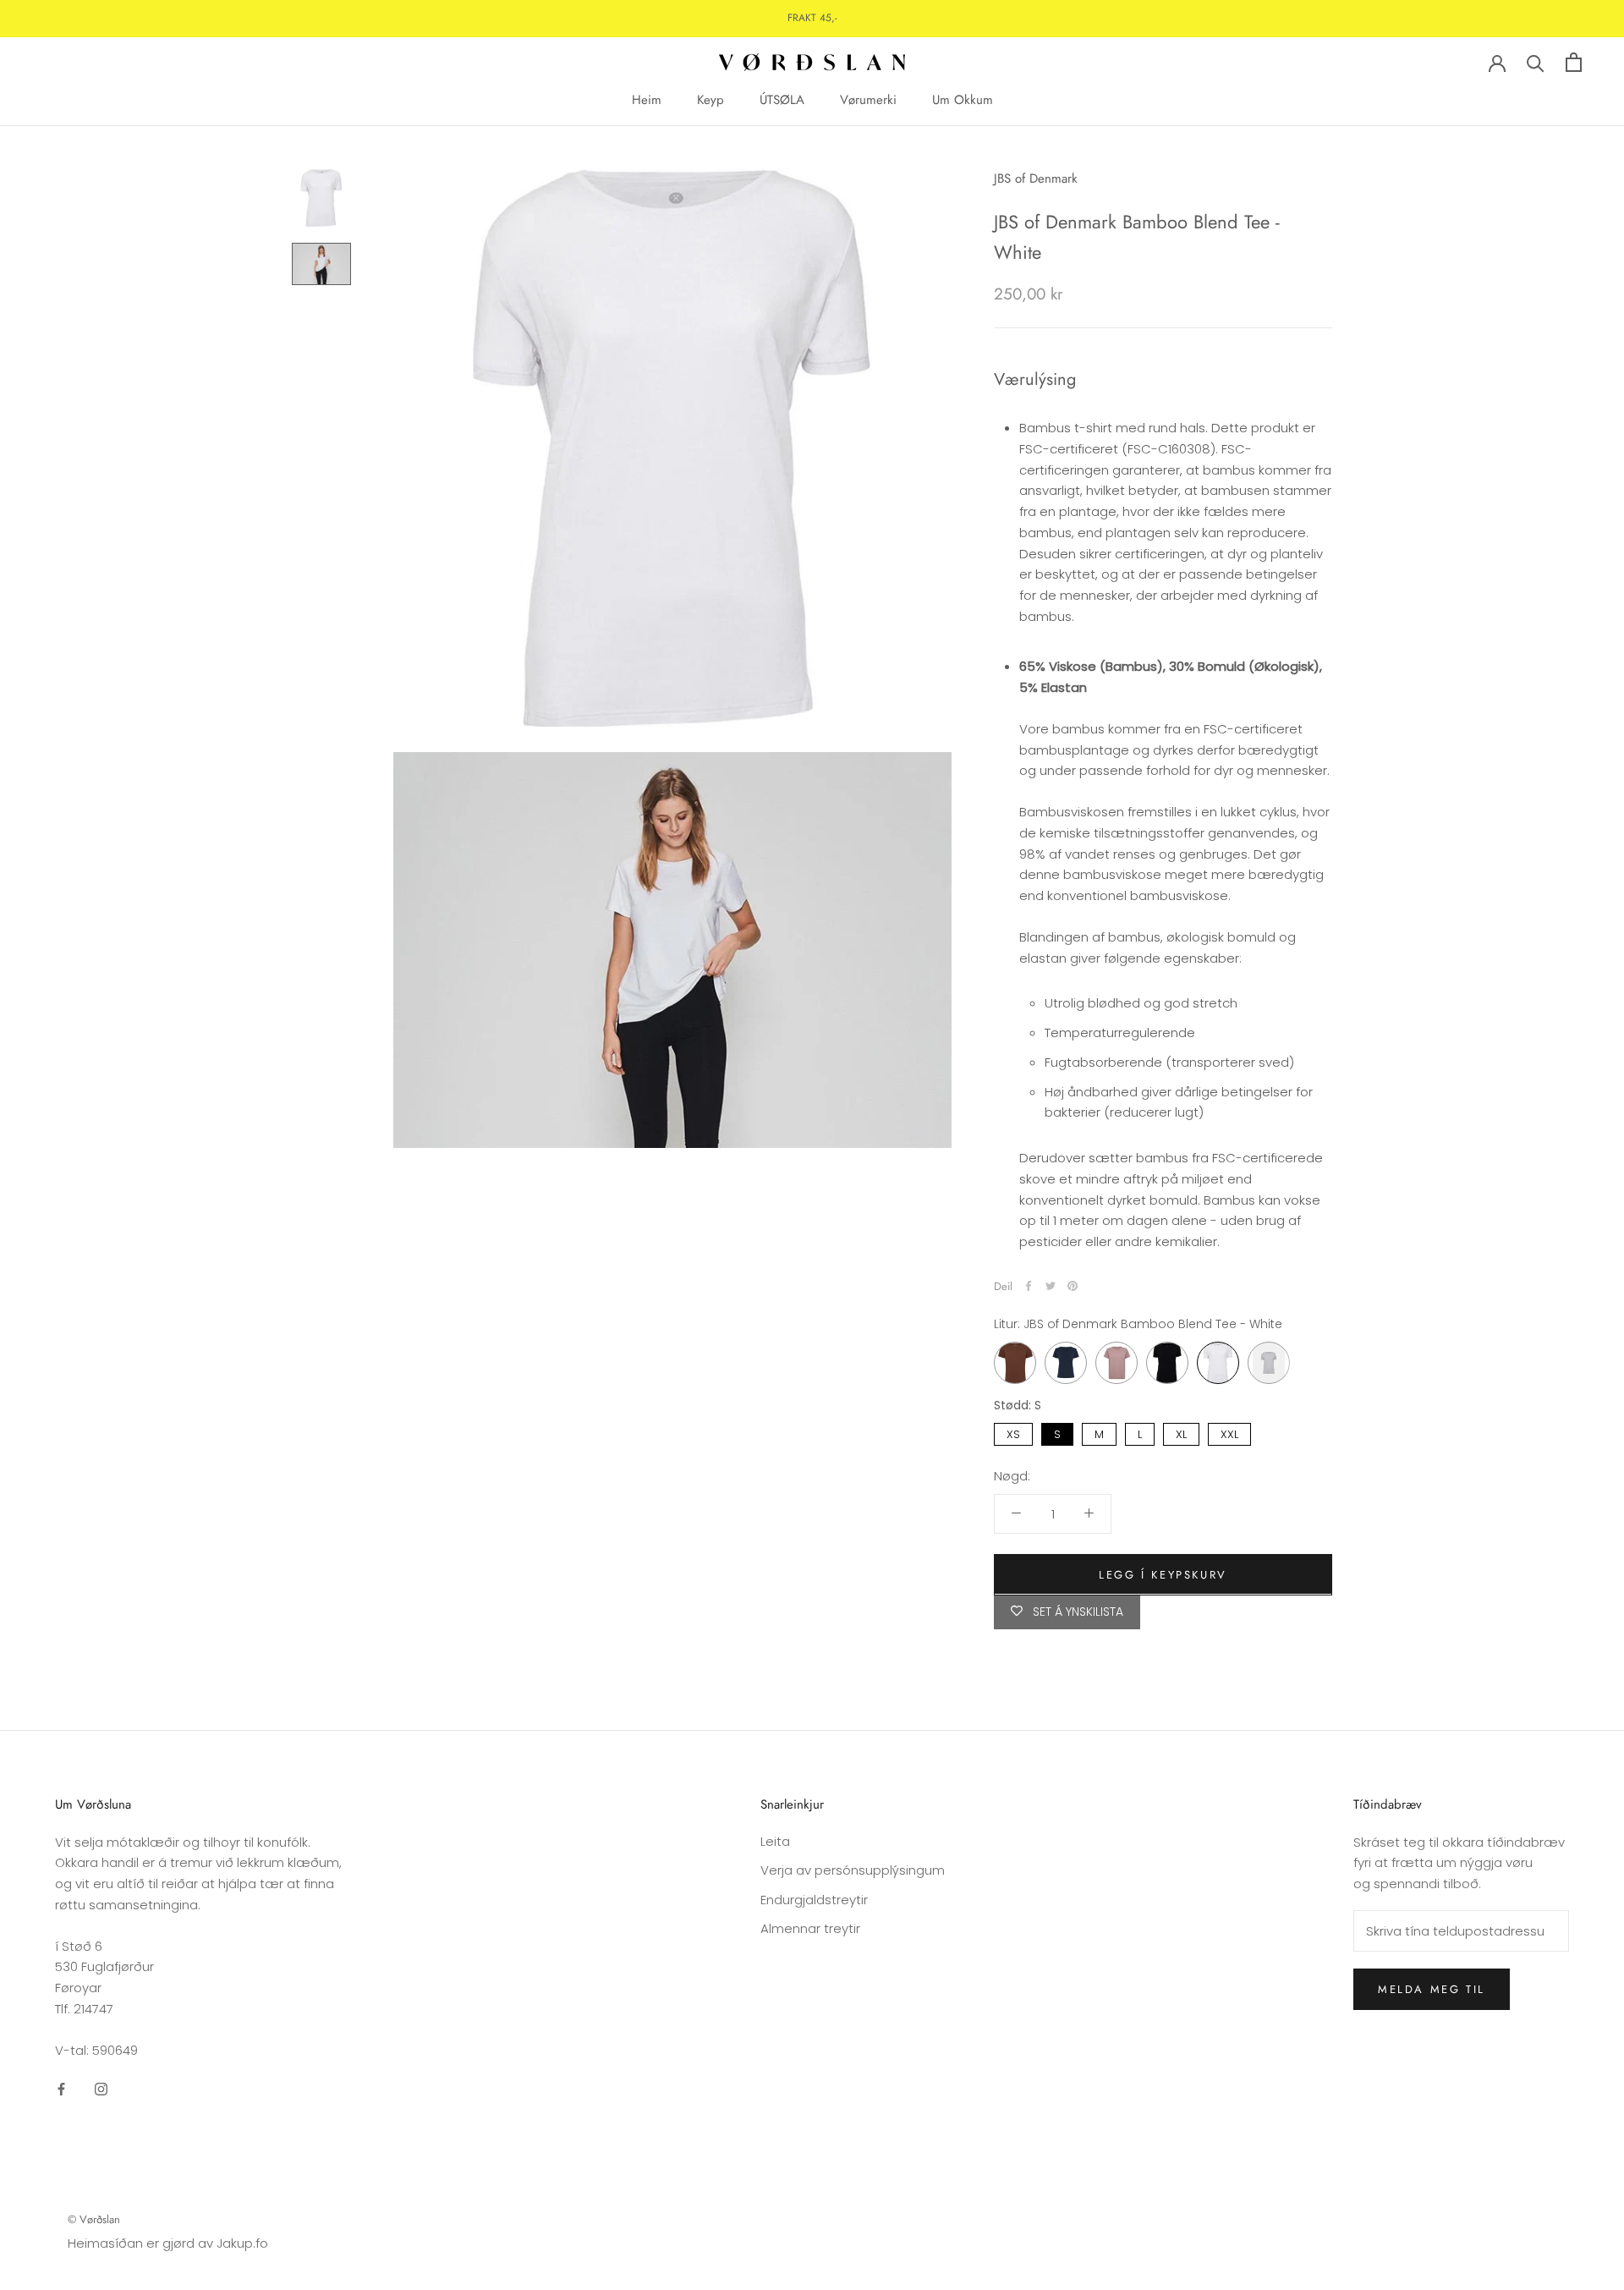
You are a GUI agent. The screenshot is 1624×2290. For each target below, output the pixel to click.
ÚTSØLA (782, 100)
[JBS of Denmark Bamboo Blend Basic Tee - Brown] (1015, 1363)
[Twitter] (1051, 1286)
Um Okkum (963, 100)
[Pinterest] (1073, 1286)
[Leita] (1536, 62)
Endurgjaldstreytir (814, 1900)
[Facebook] (1029, 1286)
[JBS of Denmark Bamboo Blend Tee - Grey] (1269, 1363)
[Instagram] (101, 2088)
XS (1013, 1433)
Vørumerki (868, 100)
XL (1182, 1433)
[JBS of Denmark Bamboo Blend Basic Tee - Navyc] (1066, 1363)
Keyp (710, 100)
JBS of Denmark (1036, 178)
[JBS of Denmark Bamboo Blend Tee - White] (1218, 1363)
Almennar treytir (810, 1928)
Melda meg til (1432, 1989)
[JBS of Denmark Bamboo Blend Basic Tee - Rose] (1116, 1363)
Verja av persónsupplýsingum (853, 1870)
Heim (647, 100)
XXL (1230, 1433)
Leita (775, 1841)
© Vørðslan (94, 2219)
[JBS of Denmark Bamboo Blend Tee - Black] (1167, 1363)
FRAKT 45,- (812, 18)
